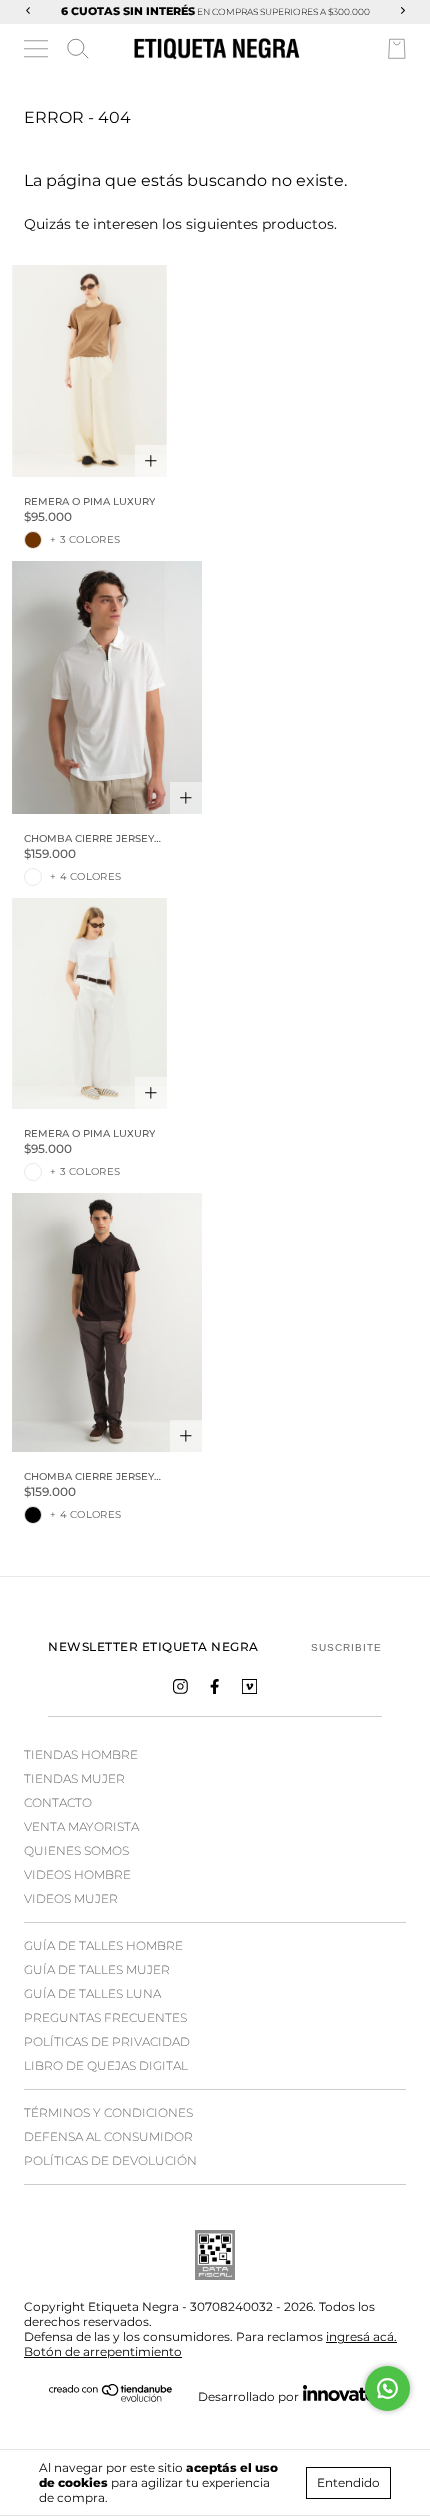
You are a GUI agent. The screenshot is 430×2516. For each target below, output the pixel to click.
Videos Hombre (77, 1874)
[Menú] (37, 51)
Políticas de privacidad (107, 2041)
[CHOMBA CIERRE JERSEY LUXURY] (107, 687)
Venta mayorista (81, 1826)
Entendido (348, 2482)
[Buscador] (78, 49)
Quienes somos (76, 1850)
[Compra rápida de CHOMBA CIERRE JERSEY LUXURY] (186, 798)
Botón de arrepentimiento (103, 2351)
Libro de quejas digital (106, 2065)
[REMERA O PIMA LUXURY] (89, 370)
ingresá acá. (361, 2336)
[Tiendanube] (111, 2397)
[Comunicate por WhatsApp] (387, 2388)
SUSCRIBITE (346, 1647)
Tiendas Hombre (81, 1754)
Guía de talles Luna (92, 1993)
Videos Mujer (71, 1898)
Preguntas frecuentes (105, 2017)
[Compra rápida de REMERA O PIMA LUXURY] (151, 461)
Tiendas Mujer (74, 1778)
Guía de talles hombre (103, 1945)
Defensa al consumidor (108, 2136)
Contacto (58, 1802)
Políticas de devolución (110, 2160)
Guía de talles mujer (97, 1969)
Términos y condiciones (108, 2112)
